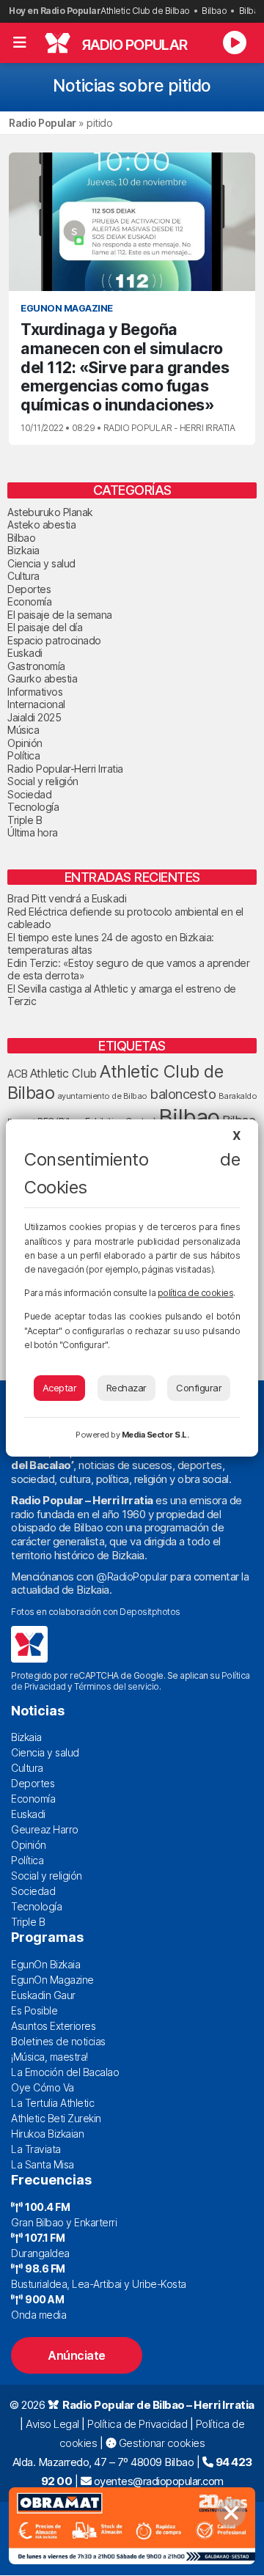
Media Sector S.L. (155, 1435)
